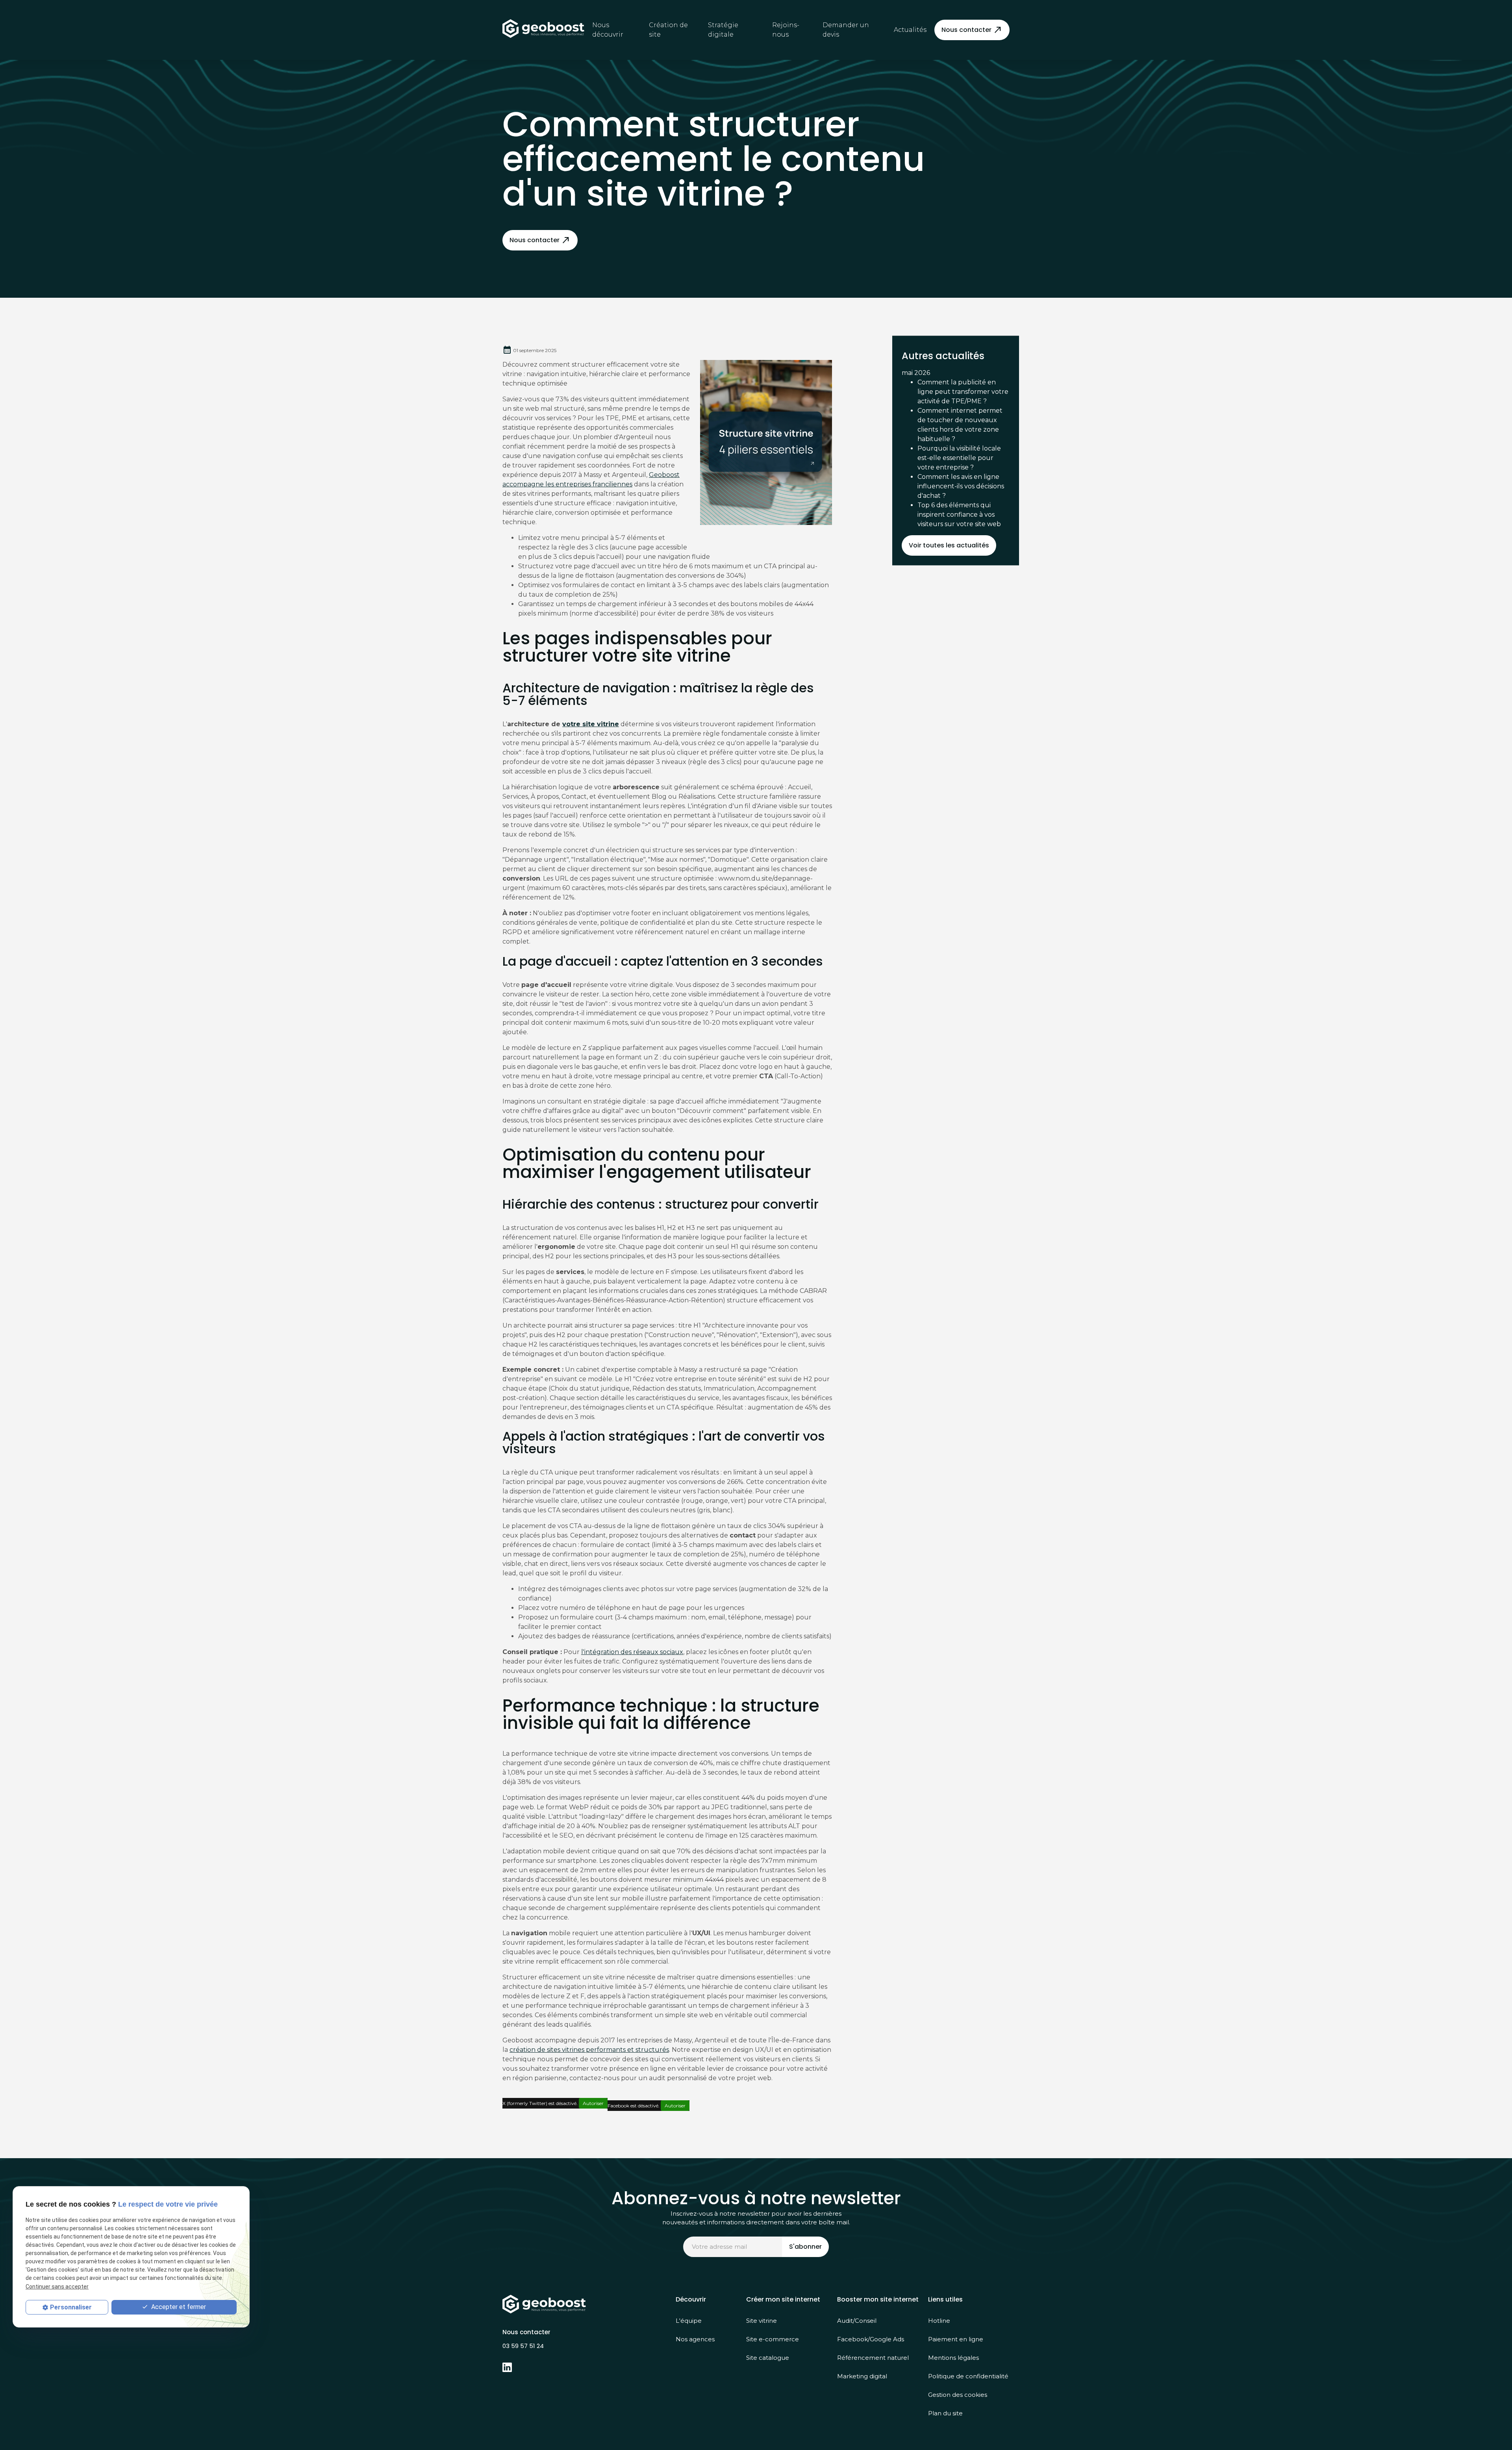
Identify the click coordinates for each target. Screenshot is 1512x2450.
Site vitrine (762, 2321)
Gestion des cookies (958, 2395)
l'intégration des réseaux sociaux (632, 1652)
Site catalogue (768, 2358)
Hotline (939, 2321)
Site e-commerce (773, 2339)
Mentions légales (953, 2358)
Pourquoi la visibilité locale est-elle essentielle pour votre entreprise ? (959, 458)
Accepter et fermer (178, 2307)
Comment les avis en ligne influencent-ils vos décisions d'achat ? (961, 486)
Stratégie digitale (723, 30)
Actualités (910, 30)
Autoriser (593, 2103)
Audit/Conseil (857, 2321)
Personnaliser (71, 2307)
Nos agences (695, 2339)
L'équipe (689, 2321)
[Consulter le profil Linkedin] (507, 2367)
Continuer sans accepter (57, 2287)
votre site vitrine (591, 724)
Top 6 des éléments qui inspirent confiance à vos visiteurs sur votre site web (959, 515)
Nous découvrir (608, 30)
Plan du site (945, 2413)
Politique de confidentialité (968, 2376)
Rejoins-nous (786, 30)
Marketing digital (862, 2376)
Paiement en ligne (956, 2339)
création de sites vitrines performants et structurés (589, 2050)
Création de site (668, 30)
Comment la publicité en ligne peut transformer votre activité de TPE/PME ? (963, 392)
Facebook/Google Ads (871, 2339)
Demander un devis (846, 30)
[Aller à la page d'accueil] (543, 29)
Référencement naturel (873, 2358)
